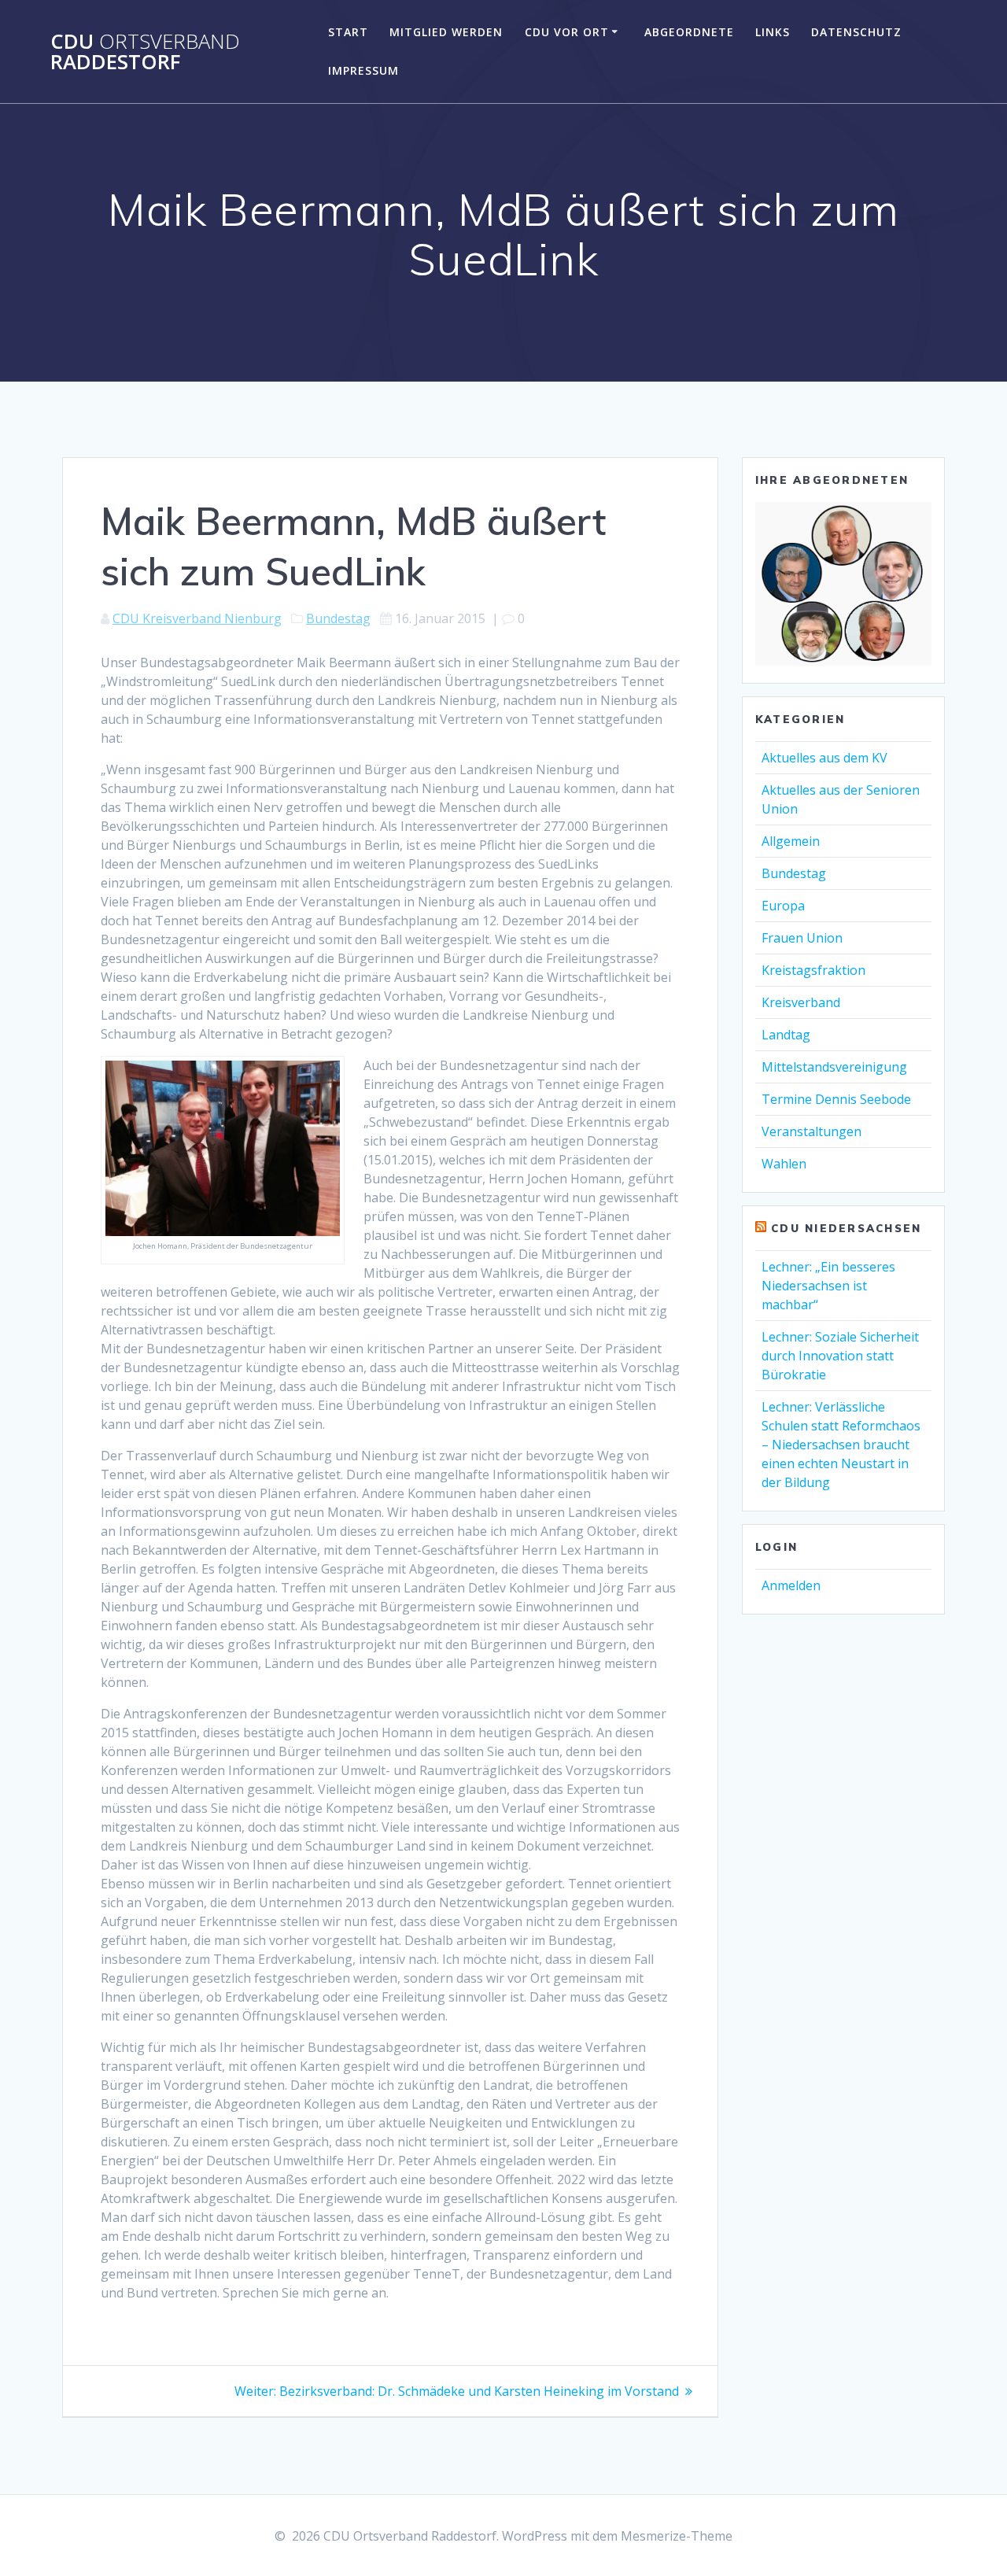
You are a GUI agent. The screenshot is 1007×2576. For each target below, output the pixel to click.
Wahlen (784, 1164)
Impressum (363, 70)
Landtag (786, 1035)
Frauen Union (802, 938)
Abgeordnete (689, 32)
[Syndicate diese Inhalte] (761, 1228)
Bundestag (338, 618)
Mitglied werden (446, 32)
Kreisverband (801, 1002)
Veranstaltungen (812, 1131)
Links (773, 32)
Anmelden (791, 1585)
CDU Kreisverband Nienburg (197, 618)
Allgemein (791, 841)
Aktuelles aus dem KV (824, 758)
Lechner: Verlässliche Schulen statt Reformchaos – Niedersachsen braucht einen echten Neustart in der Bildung (841, 1445)
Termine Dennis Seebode (836, 1099)
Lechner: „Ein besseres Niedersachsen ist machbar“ (828, 1286)
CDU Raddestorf (145, 52)
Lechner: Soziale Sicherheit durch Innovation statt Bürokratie (840, 1356)
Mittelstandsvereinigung (834, 1067)
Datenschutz (856, 32)
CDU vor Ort (567, 32)
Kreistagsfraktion (813, 970)
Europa (783, 906)
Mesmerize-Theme (677, 2536)
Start (348, 32)
